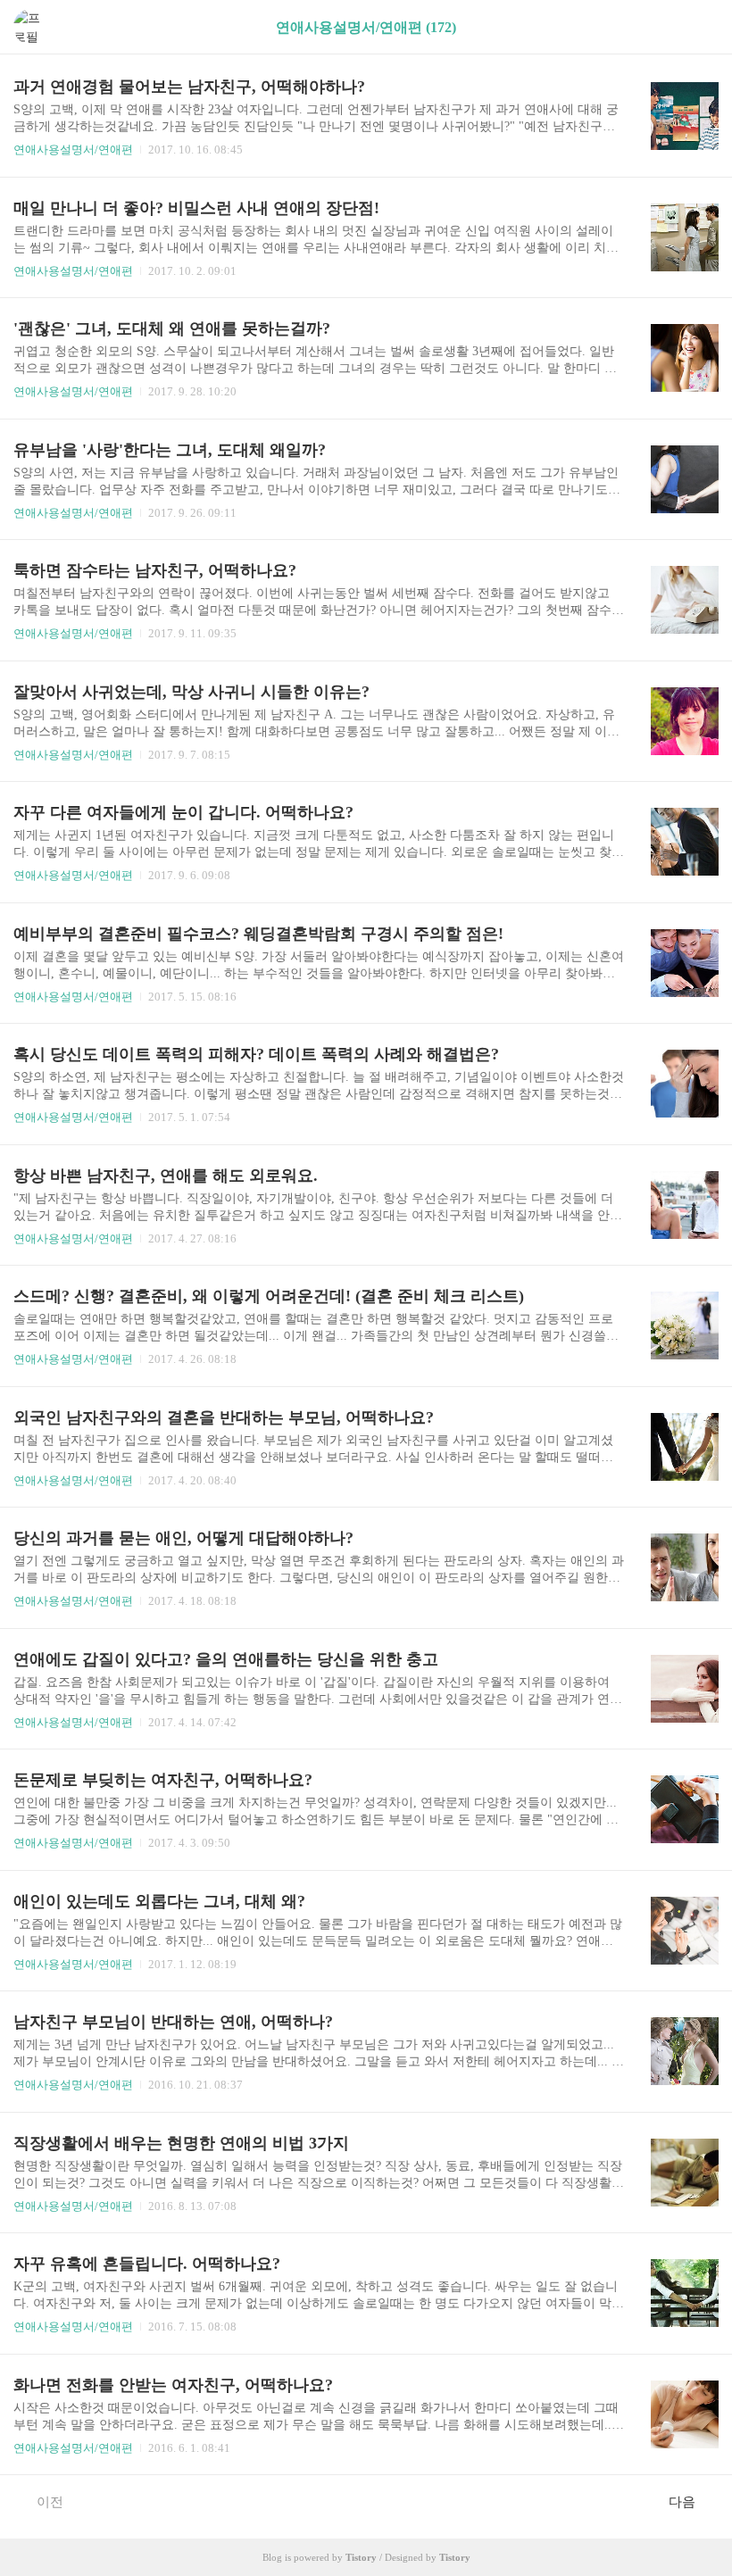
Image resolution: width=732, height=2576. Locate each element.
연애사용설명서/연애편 (73, 150)
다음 (682, 2502)
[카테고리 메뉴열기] (701, 27)
